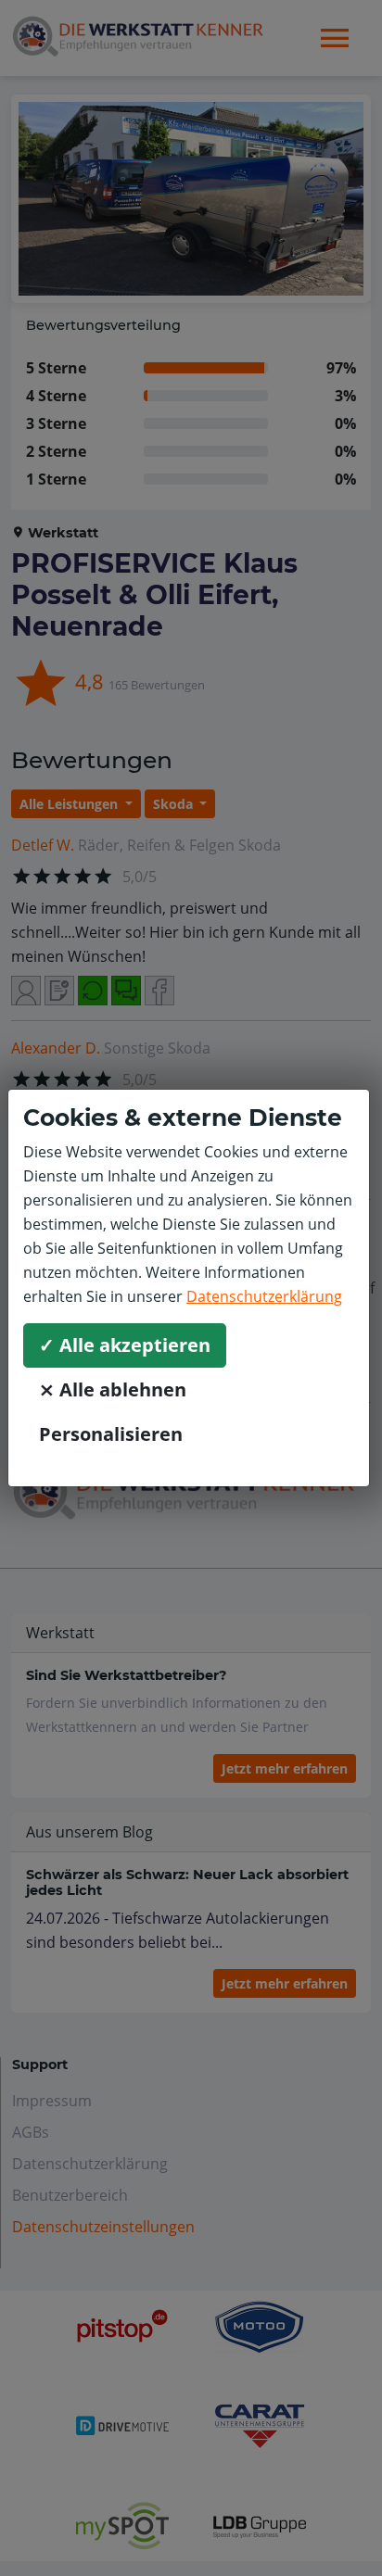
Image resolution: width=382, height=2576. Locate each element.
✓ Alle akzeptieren (125, 1345)
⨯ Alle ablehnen (113, 1389)
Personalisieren (111, 1434)
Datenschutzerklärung (264, 1296)
